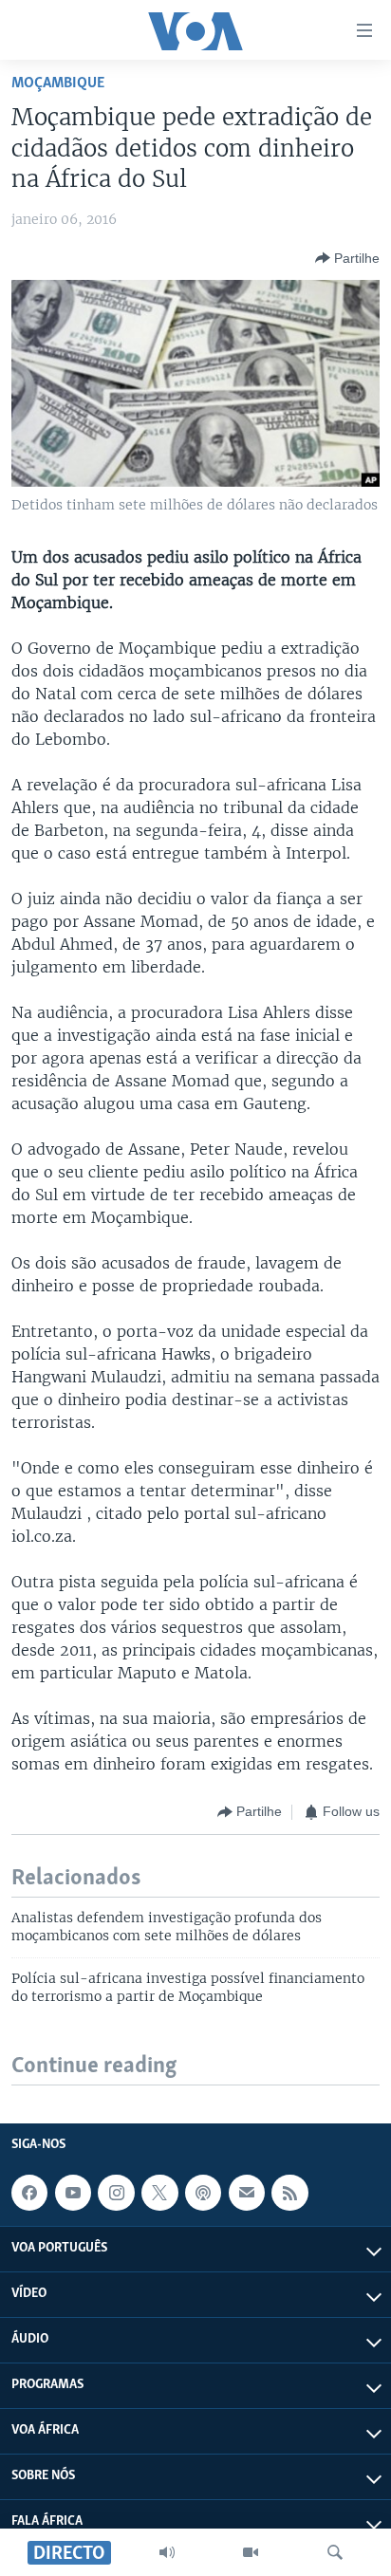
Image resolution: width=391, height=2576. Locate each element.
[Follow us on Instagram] (116, 2193)
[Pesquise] (335, 2552)
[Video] (251, 2552)
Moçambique (58, 83)
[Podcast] (203, 2193)
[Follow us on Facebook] (29, 2193)
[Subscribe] (247, 2193)
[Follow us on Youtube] (73, 2193)
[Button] (347, 258)
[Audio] (167, 2552)
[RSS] (289, 2193)
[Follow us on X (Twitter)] (159, 2193)
